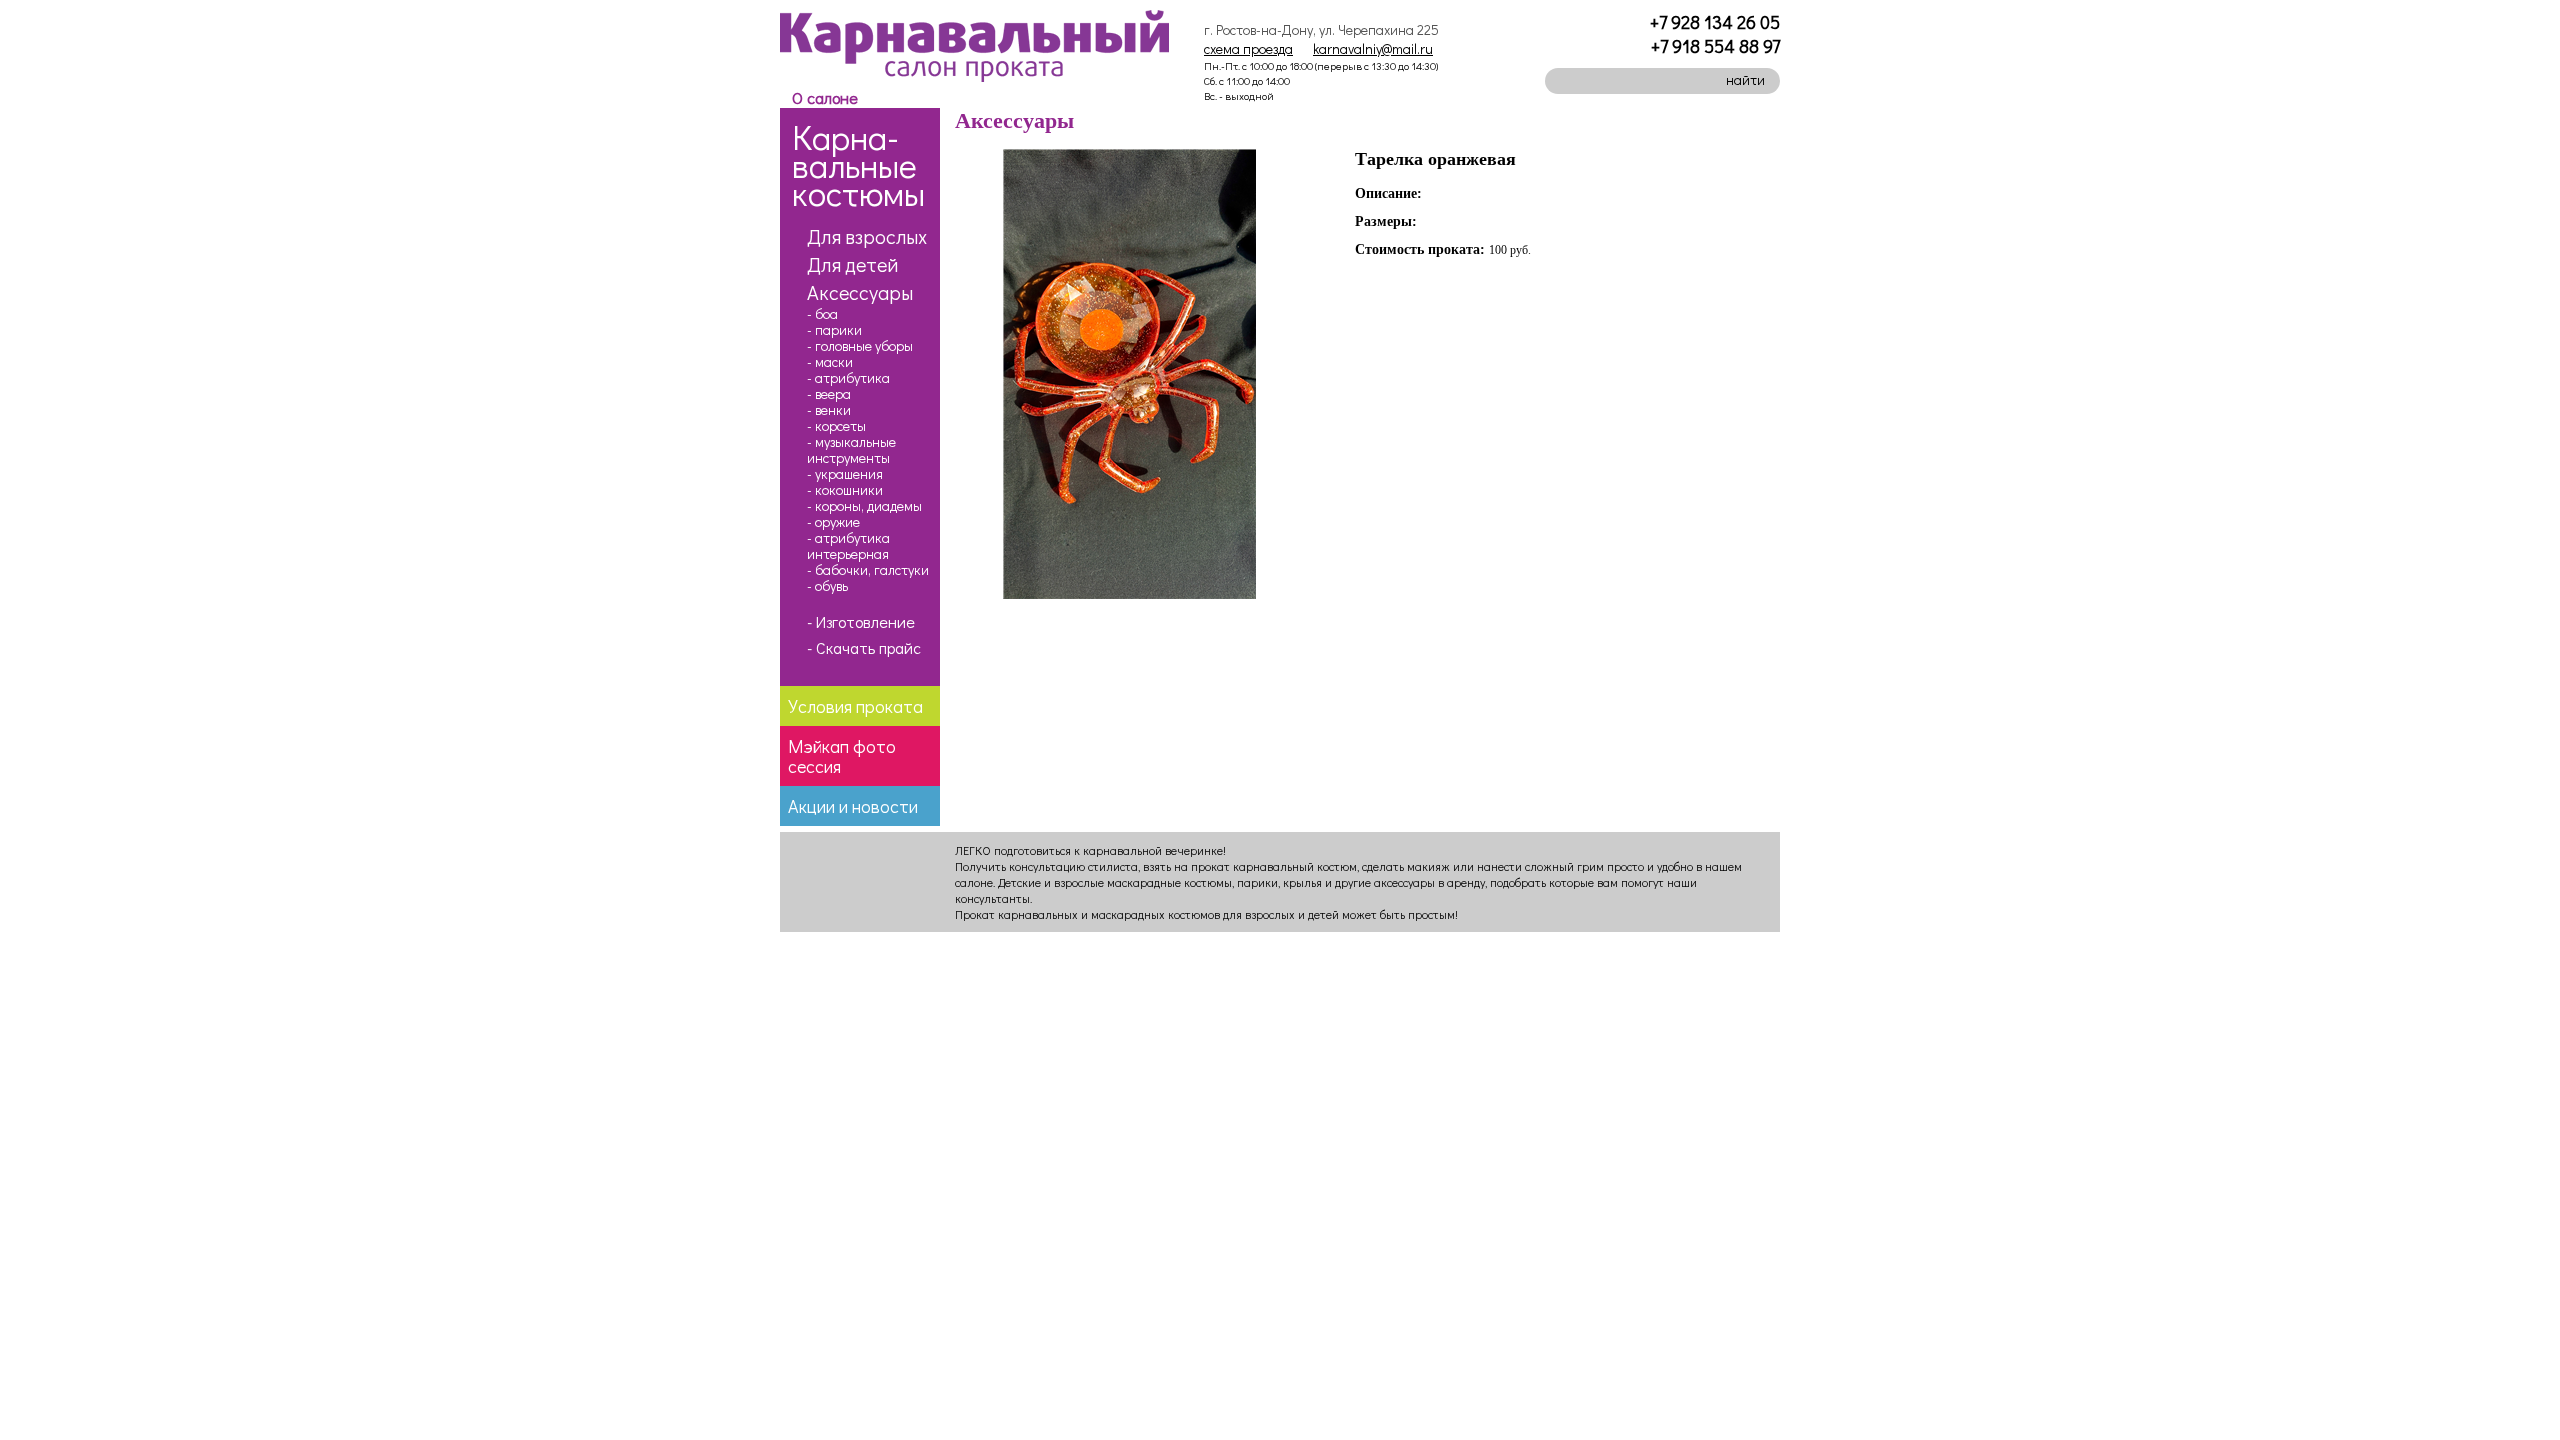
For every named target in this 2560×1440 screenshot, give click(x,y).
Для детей (852, 264)
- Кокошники (845, 490)
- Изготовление (861, 622)
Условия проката (855, 706)
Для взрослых (867, 236)
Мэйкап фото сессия (842, 756)
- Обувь (827, 586)
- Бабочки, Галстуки (868, 570)
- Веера (829, 394)
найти (1745, 79)
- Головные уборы (860, 346)
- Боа (822, 314)
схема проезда (1248, 48)
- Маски (830, 362)
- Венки (829, 410)
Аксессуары (860, 292)
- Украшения (845, 474)
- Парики (834, 330)
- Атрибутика (848, 378)
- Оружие (833, 522)
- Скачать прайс (864, 648)
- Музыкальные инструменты (851, 450)
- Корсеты (836, 426)
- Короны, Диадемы (864, 506)
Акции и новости (853, 806)
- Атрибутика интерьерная (848, 546)
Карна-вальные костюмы (858, 164)
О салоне (825, 97)
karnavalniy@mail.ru (1373, 48)
